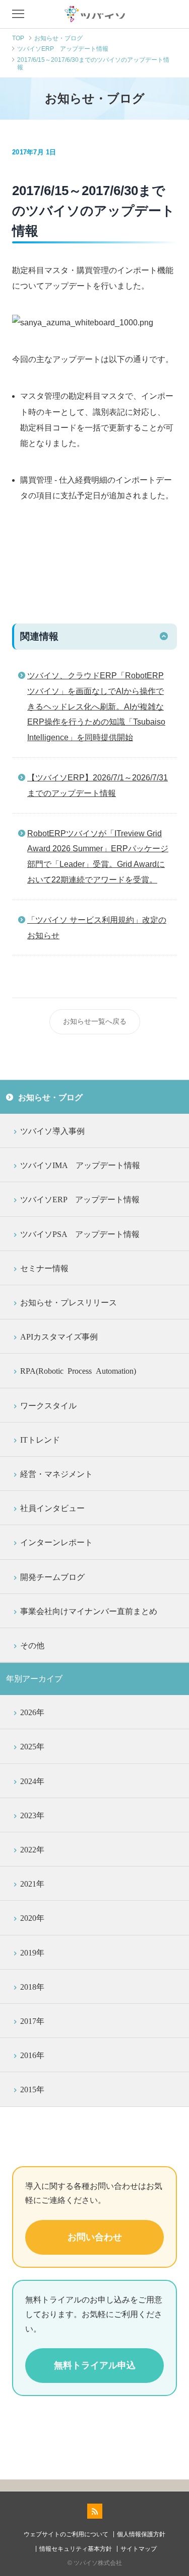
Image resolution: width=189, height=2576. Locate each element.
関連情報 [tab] (39, 636)
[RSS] (95, 2511)
